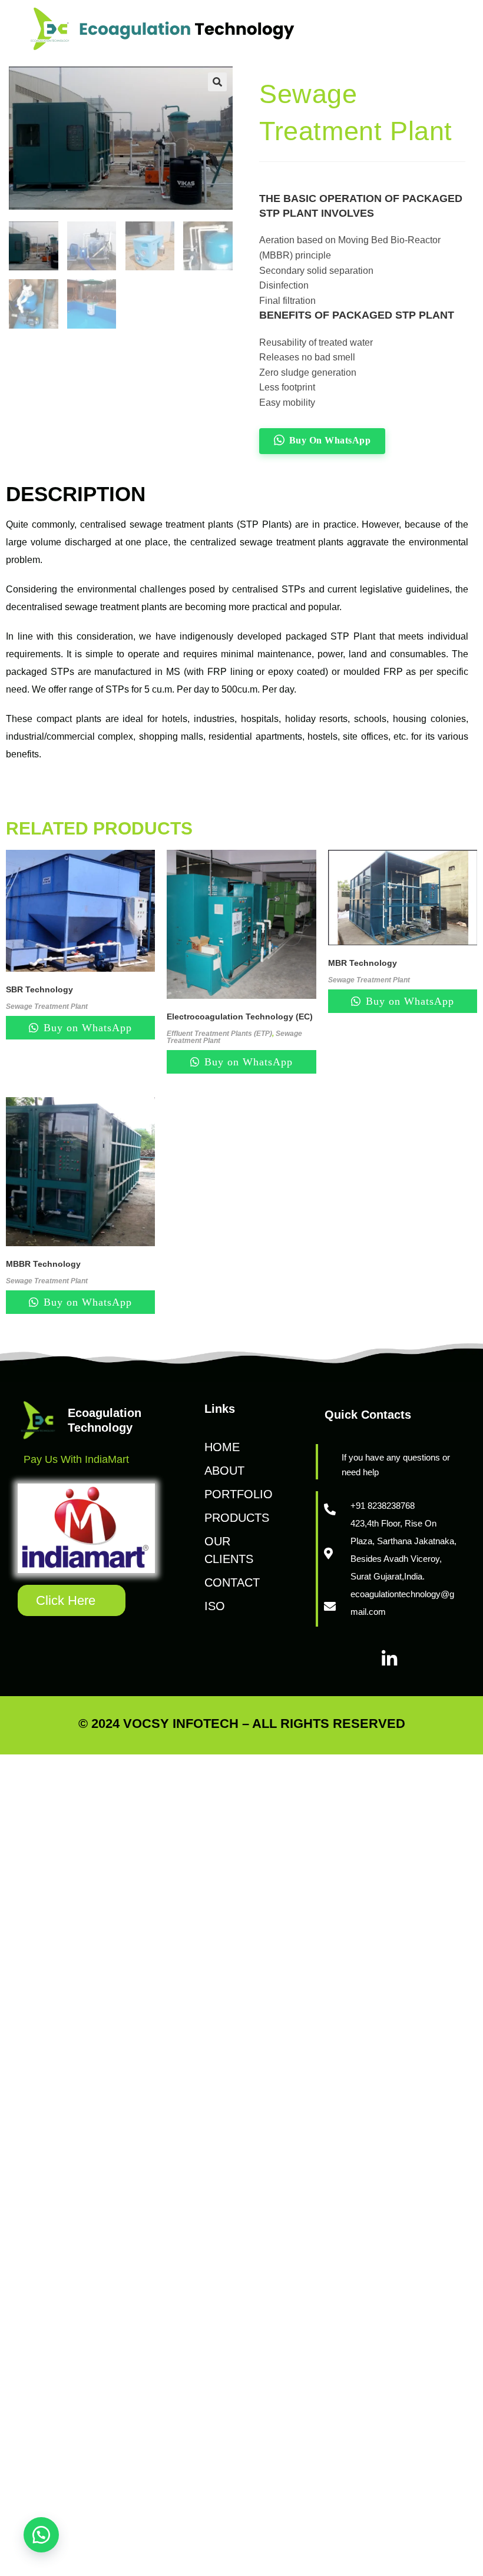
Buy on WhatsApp (86, 1028)
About (224, 1471)
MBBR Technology (43, 1264)
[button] (41, 2535)
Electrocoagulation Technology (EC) (240, 1017)
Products (237, 1518)
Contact (232, 1582)
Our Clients (229, 1550)
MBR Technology (363, 963)
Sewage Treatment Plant (47, 1006)
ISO (215, 1606)
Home (222, 1447)
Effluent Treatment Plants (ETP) (219, 1034)
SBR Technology (39, 989)
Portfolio (239, 1494)
